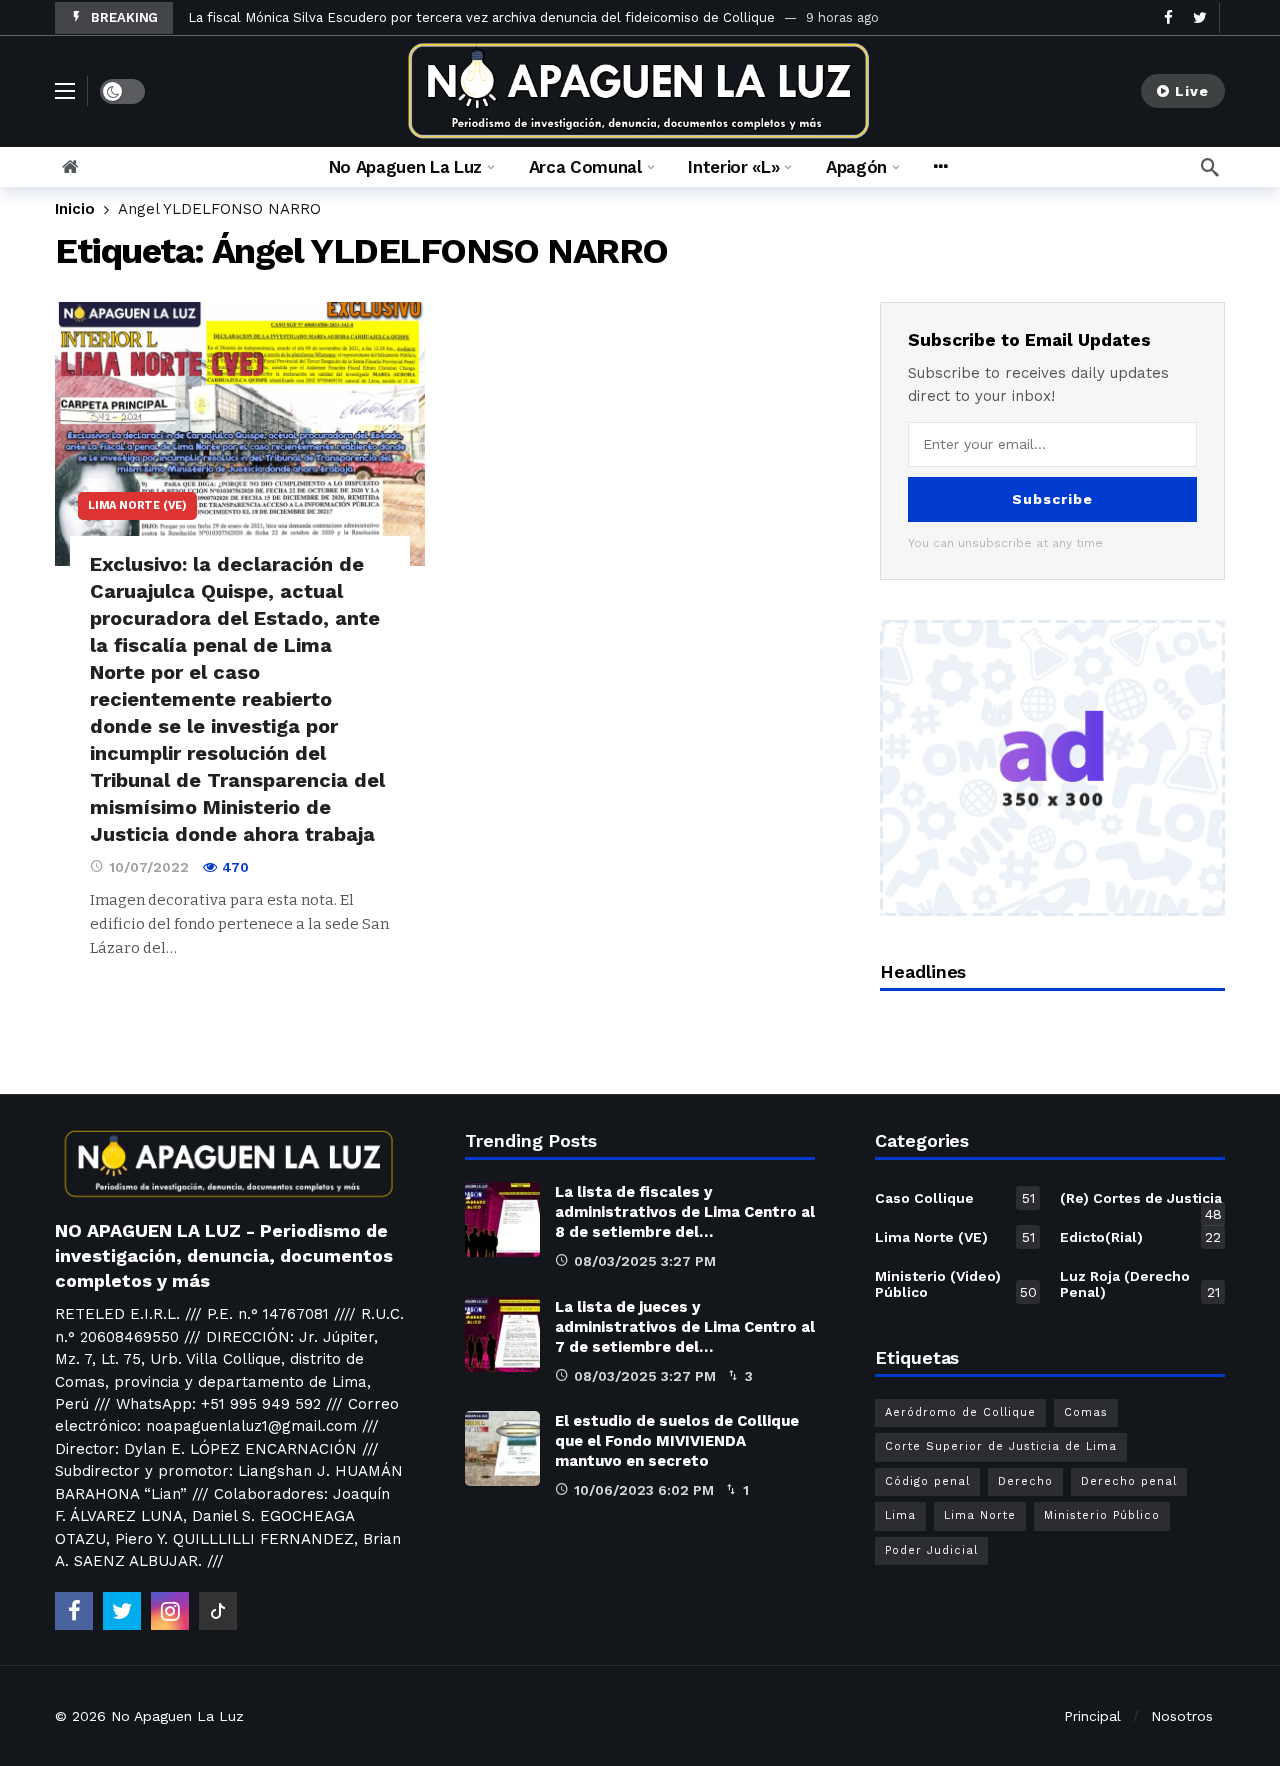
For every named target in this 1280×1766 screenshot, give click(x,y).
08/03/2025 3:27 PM (645, 1261)
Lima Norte (980, 1515)
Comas (1086, 1412)
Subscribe (1052, 499)
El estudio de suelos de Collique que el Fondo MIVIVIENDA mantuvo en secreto (677, 1441)
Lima (900, 1515)
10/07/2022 (149, 867)
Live (1192, 91)
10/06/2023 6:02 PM (644, 1490)
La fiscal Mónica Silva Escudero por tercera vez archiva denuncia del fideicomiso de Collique (481, 17)
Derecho (1025, 1481)
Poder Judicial (931, 1550)
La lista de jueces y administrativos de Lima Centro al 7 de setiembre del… (685, 1327)
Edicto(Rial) (1140, 1237)
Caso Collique (955, 1198)
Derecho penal (1129, 1481)
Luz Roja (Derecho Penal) (1140, 1284)
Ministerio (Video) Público (956, 1284)
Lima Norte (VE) (137, 505)
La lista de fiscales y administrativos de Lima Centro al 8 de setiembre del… (685, 1212)
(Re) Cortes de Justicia (1141, 1202)
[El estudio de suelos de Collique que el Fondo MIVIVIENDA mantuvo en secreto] (502, 1448)
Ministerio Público (1102, 1515)
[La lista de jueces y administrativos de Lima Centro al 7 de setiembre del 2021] (502, 1334)
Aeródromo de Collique (960, 1412)
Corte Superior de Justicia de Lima (1001, 1446)
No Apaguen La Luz (177, 1716)
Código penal (927, 1481)
